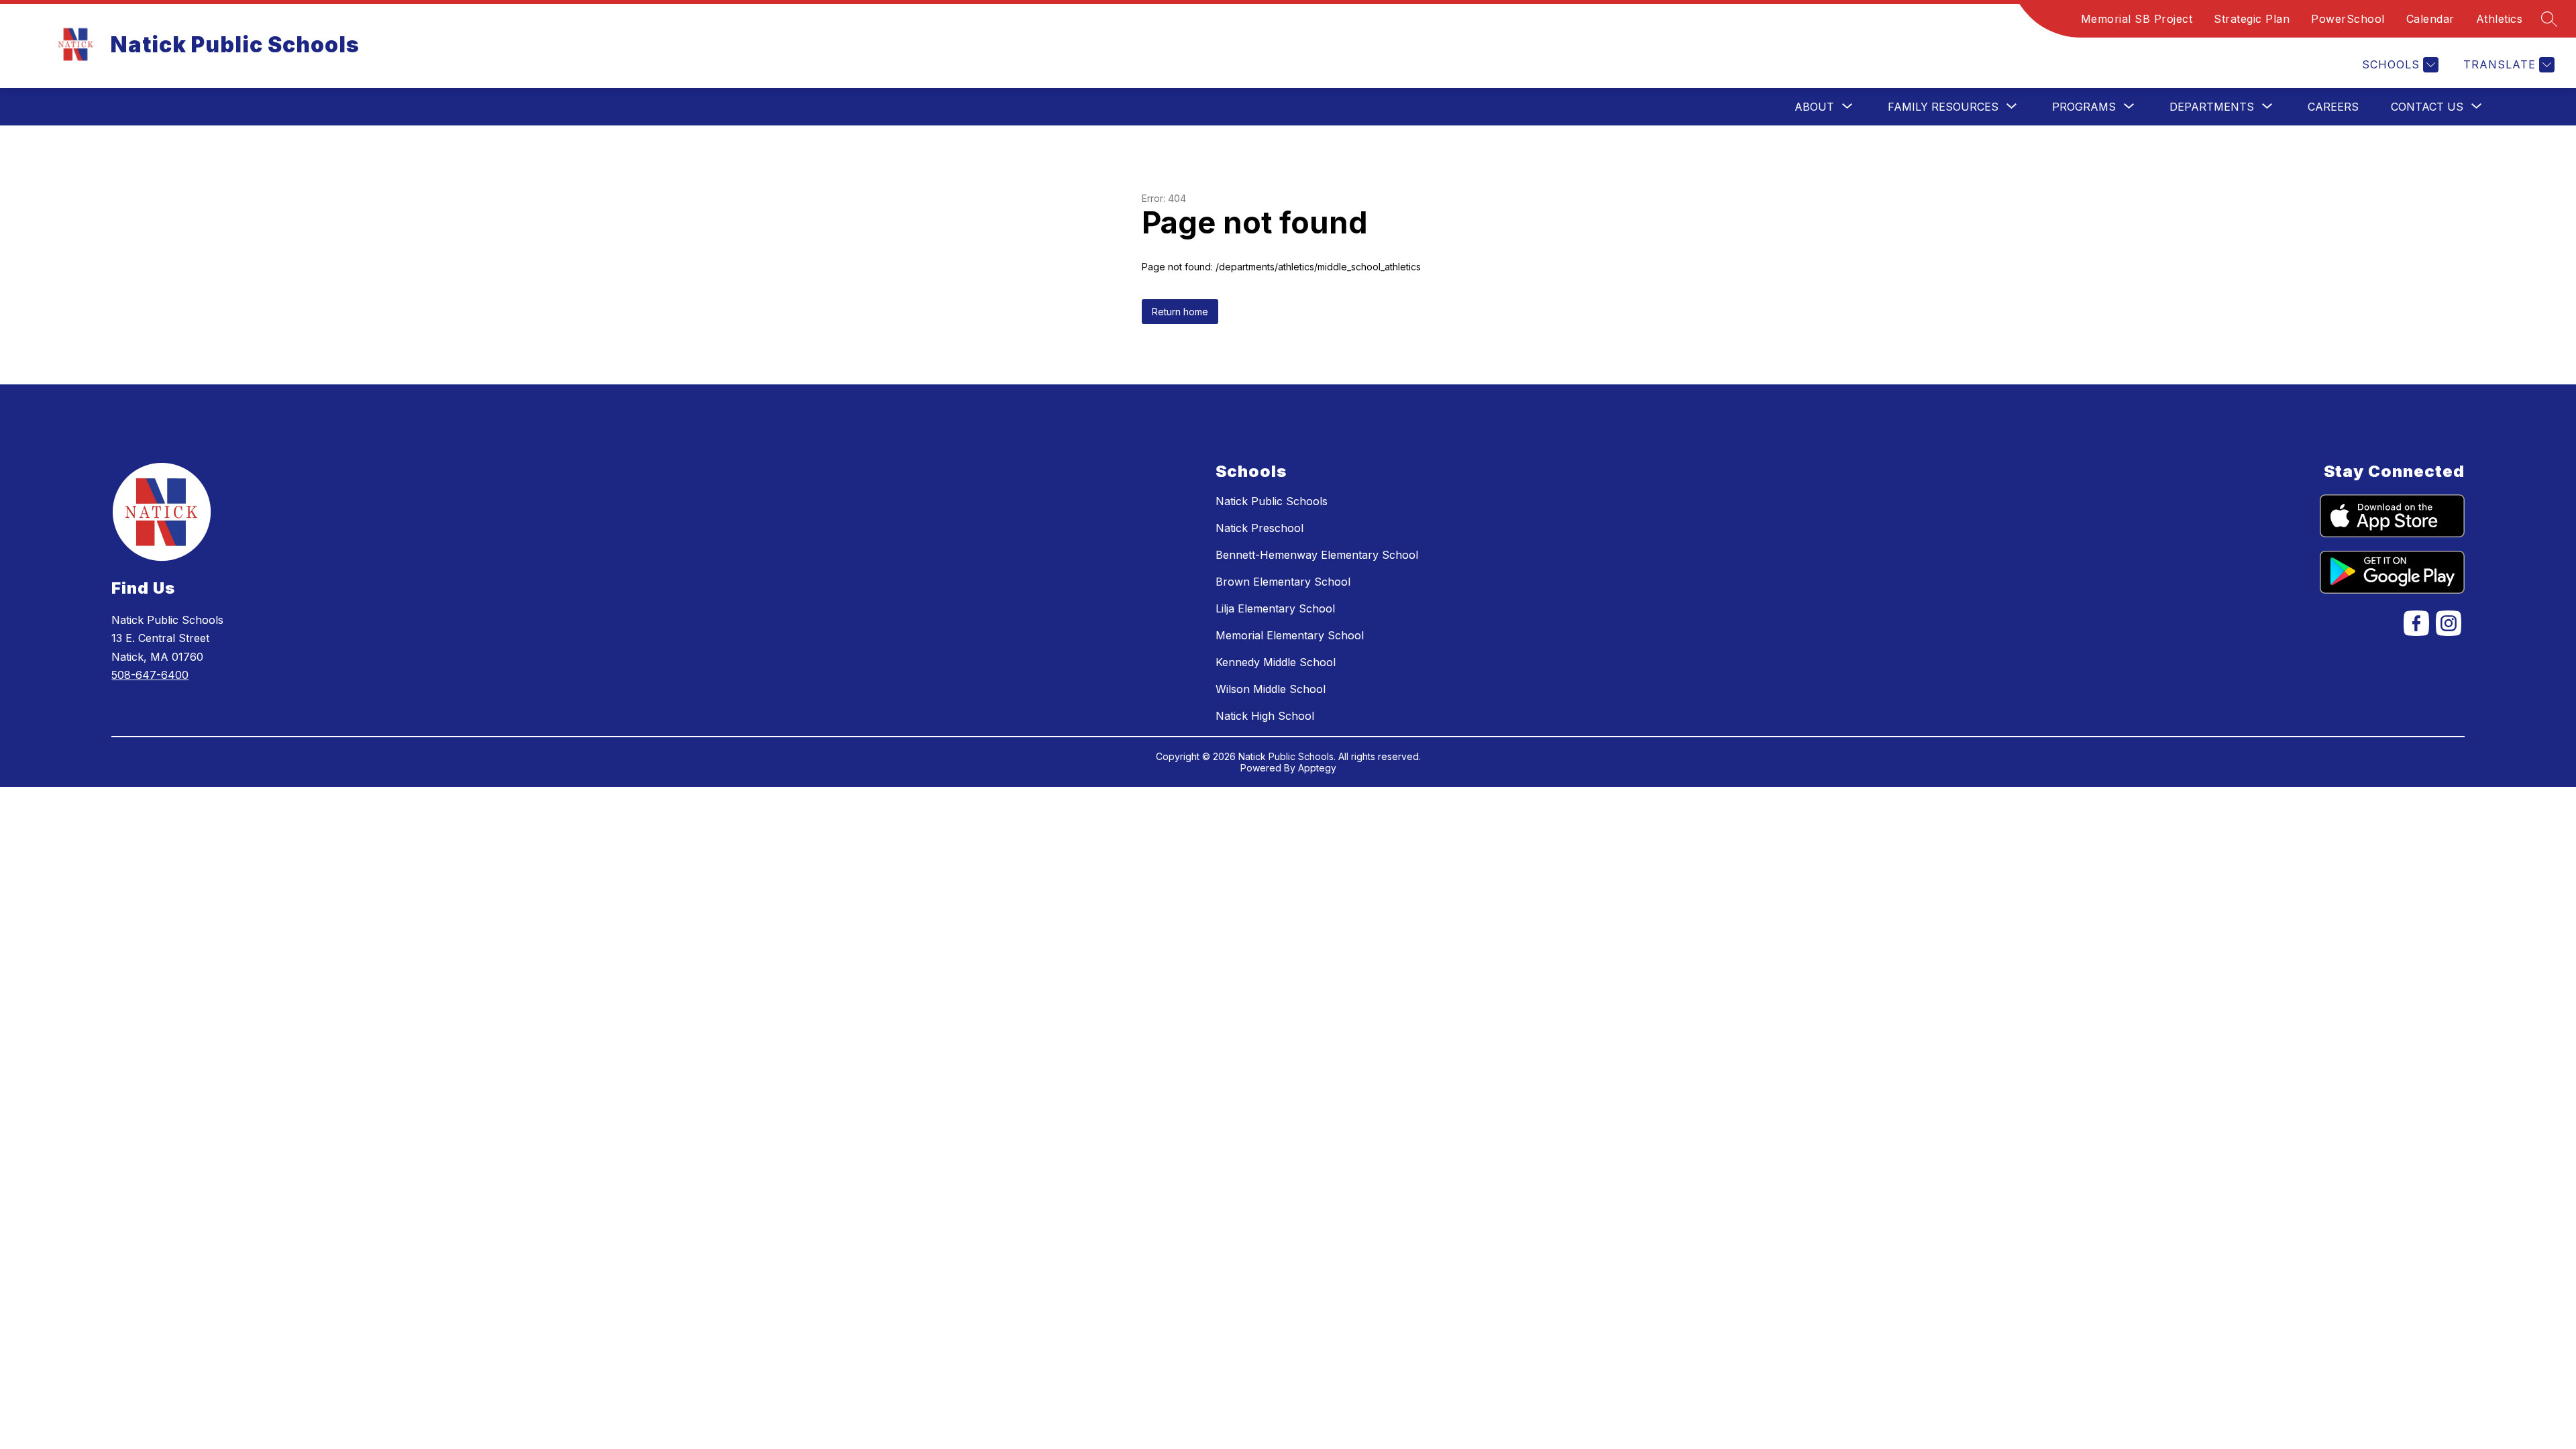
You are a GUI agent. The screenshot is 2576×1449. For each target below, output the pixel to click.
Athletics (2500, 19)
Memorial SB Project (2137, 19)
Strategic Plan (2252, 19)
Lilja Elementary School (1275, 608)
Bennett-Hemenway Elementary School (1317, 555)
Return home (1180, 312)
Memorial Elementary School (1290, 635)
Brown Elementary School (1283, 582)
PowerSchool (2348, 19)
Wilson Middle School (1271, 689)
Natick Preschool (1259, 528)
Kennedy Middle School (1276, 662)
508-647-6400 (150, 675)
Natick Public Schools (1272, 501)
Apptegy (1317, 768)
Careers (2333, 107)
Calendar (2430, 19)
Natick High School (1265, 716)
